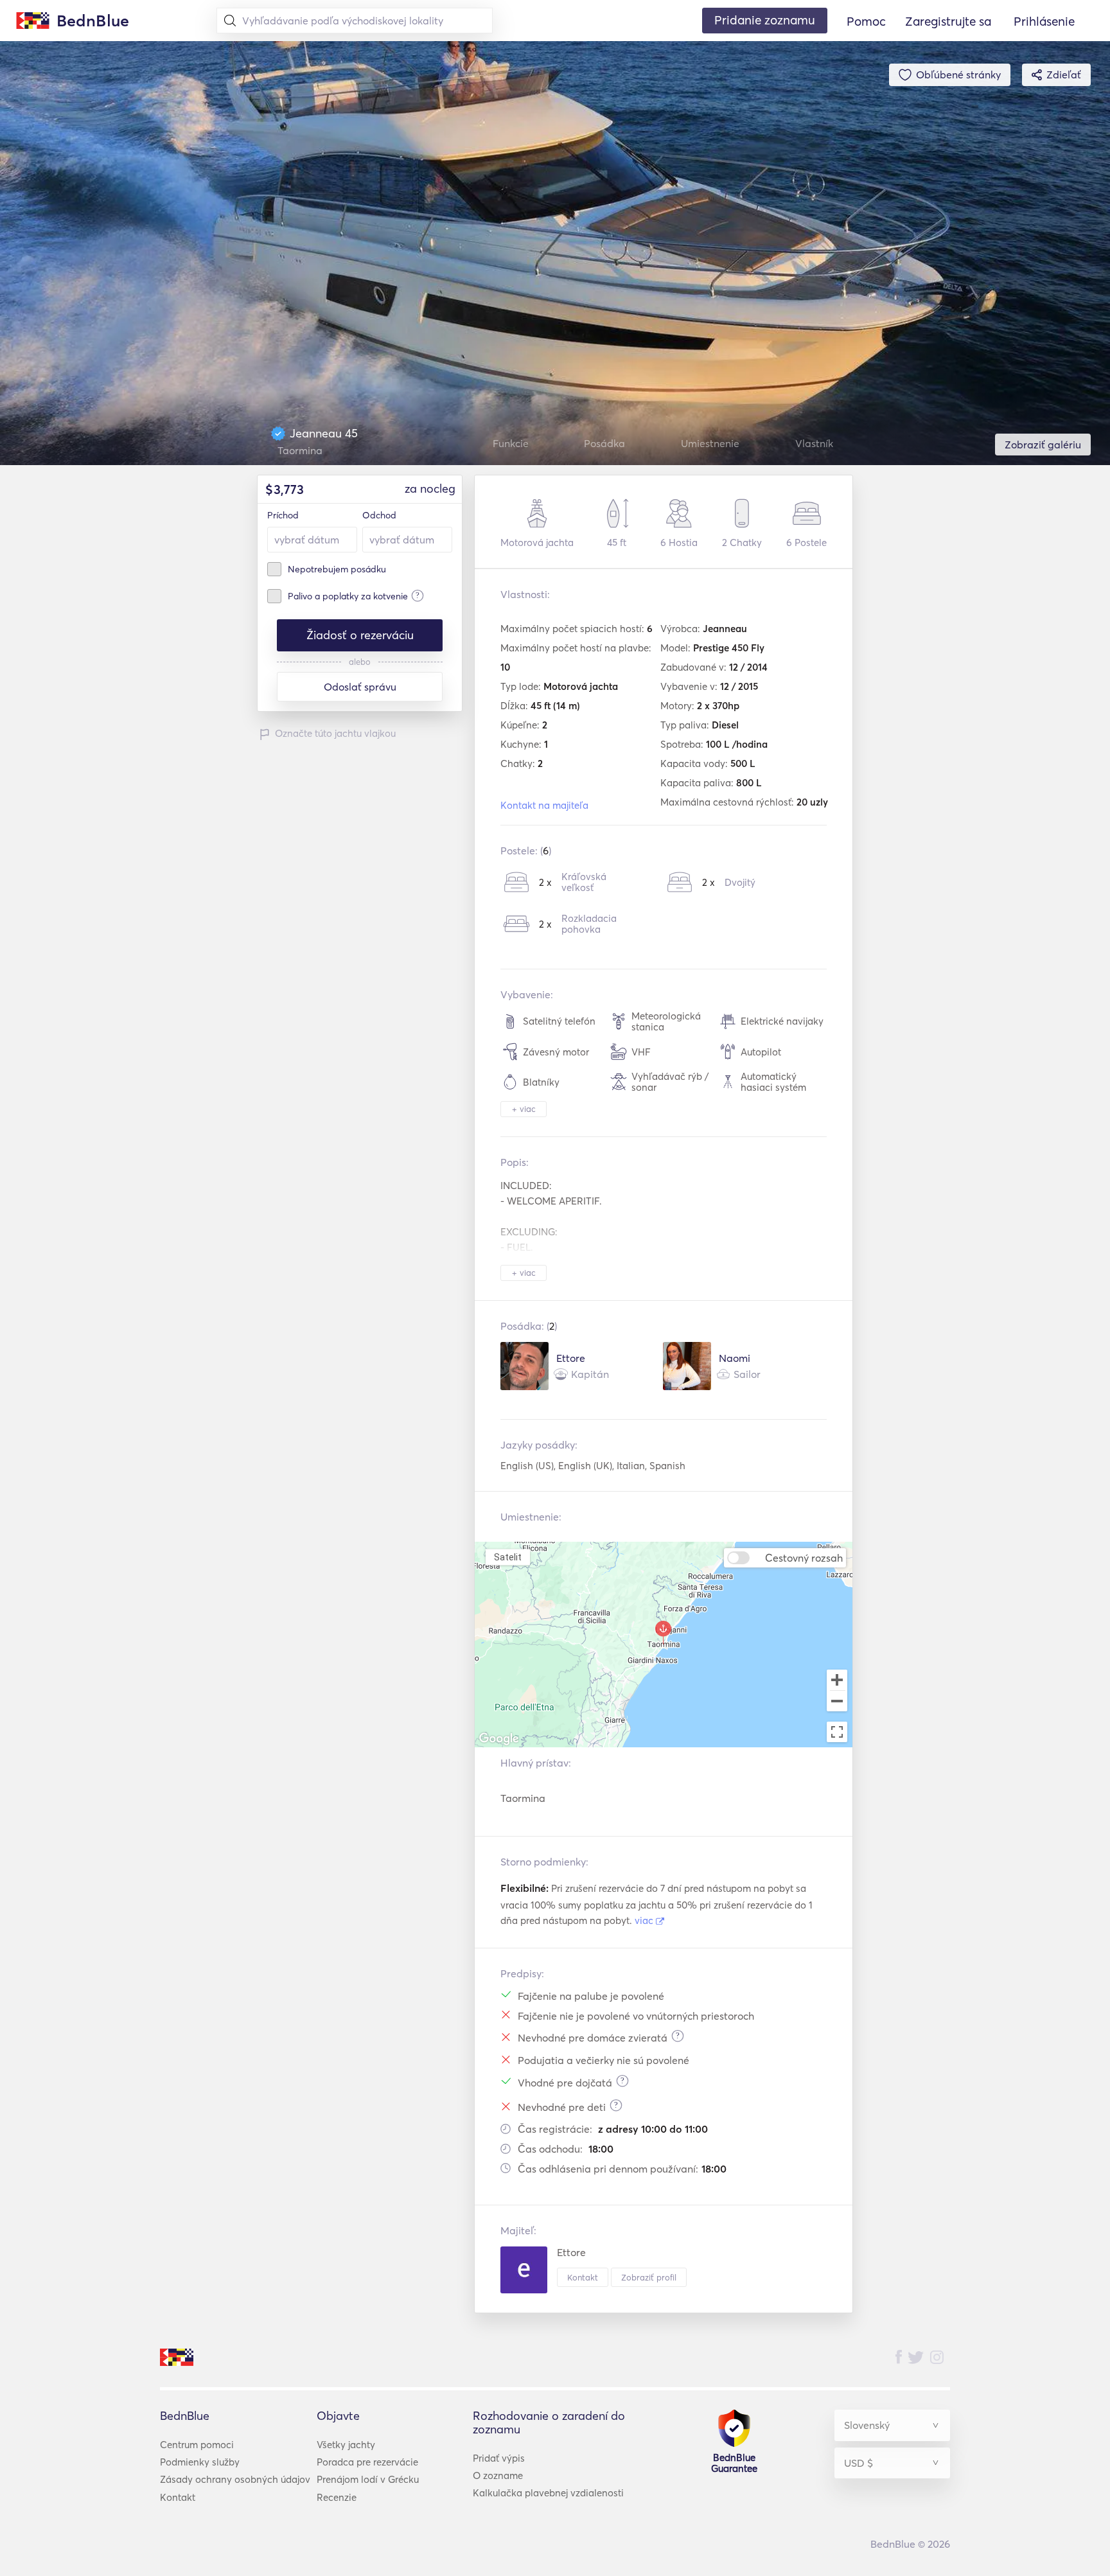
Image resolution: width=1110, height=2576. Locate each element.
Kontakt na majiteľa (544, 805)
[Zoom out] (837, 1702)
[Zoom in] (837, 1680)
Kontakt (583, 2277)
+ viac (524, 1109)
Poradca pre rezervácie (367, 2462)
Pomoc (866, 21)
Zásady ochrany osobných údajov (235, 2479)
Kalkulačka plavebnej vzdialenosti (548, 2493)
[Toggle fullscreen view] (837, 1732)
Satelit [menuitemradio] (507, 1557)
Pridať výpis (499, 2458)
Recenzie (337, 2497)
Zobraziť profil (649, 2277)
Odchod (379, 515)
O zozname (498, 2475)
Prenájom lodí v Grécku (368, 2479)
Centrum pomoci (197, 2445)
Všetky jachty (346, 2445)
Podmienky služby (200, 2462)
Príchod (283, 515)
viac (645, 1920)
